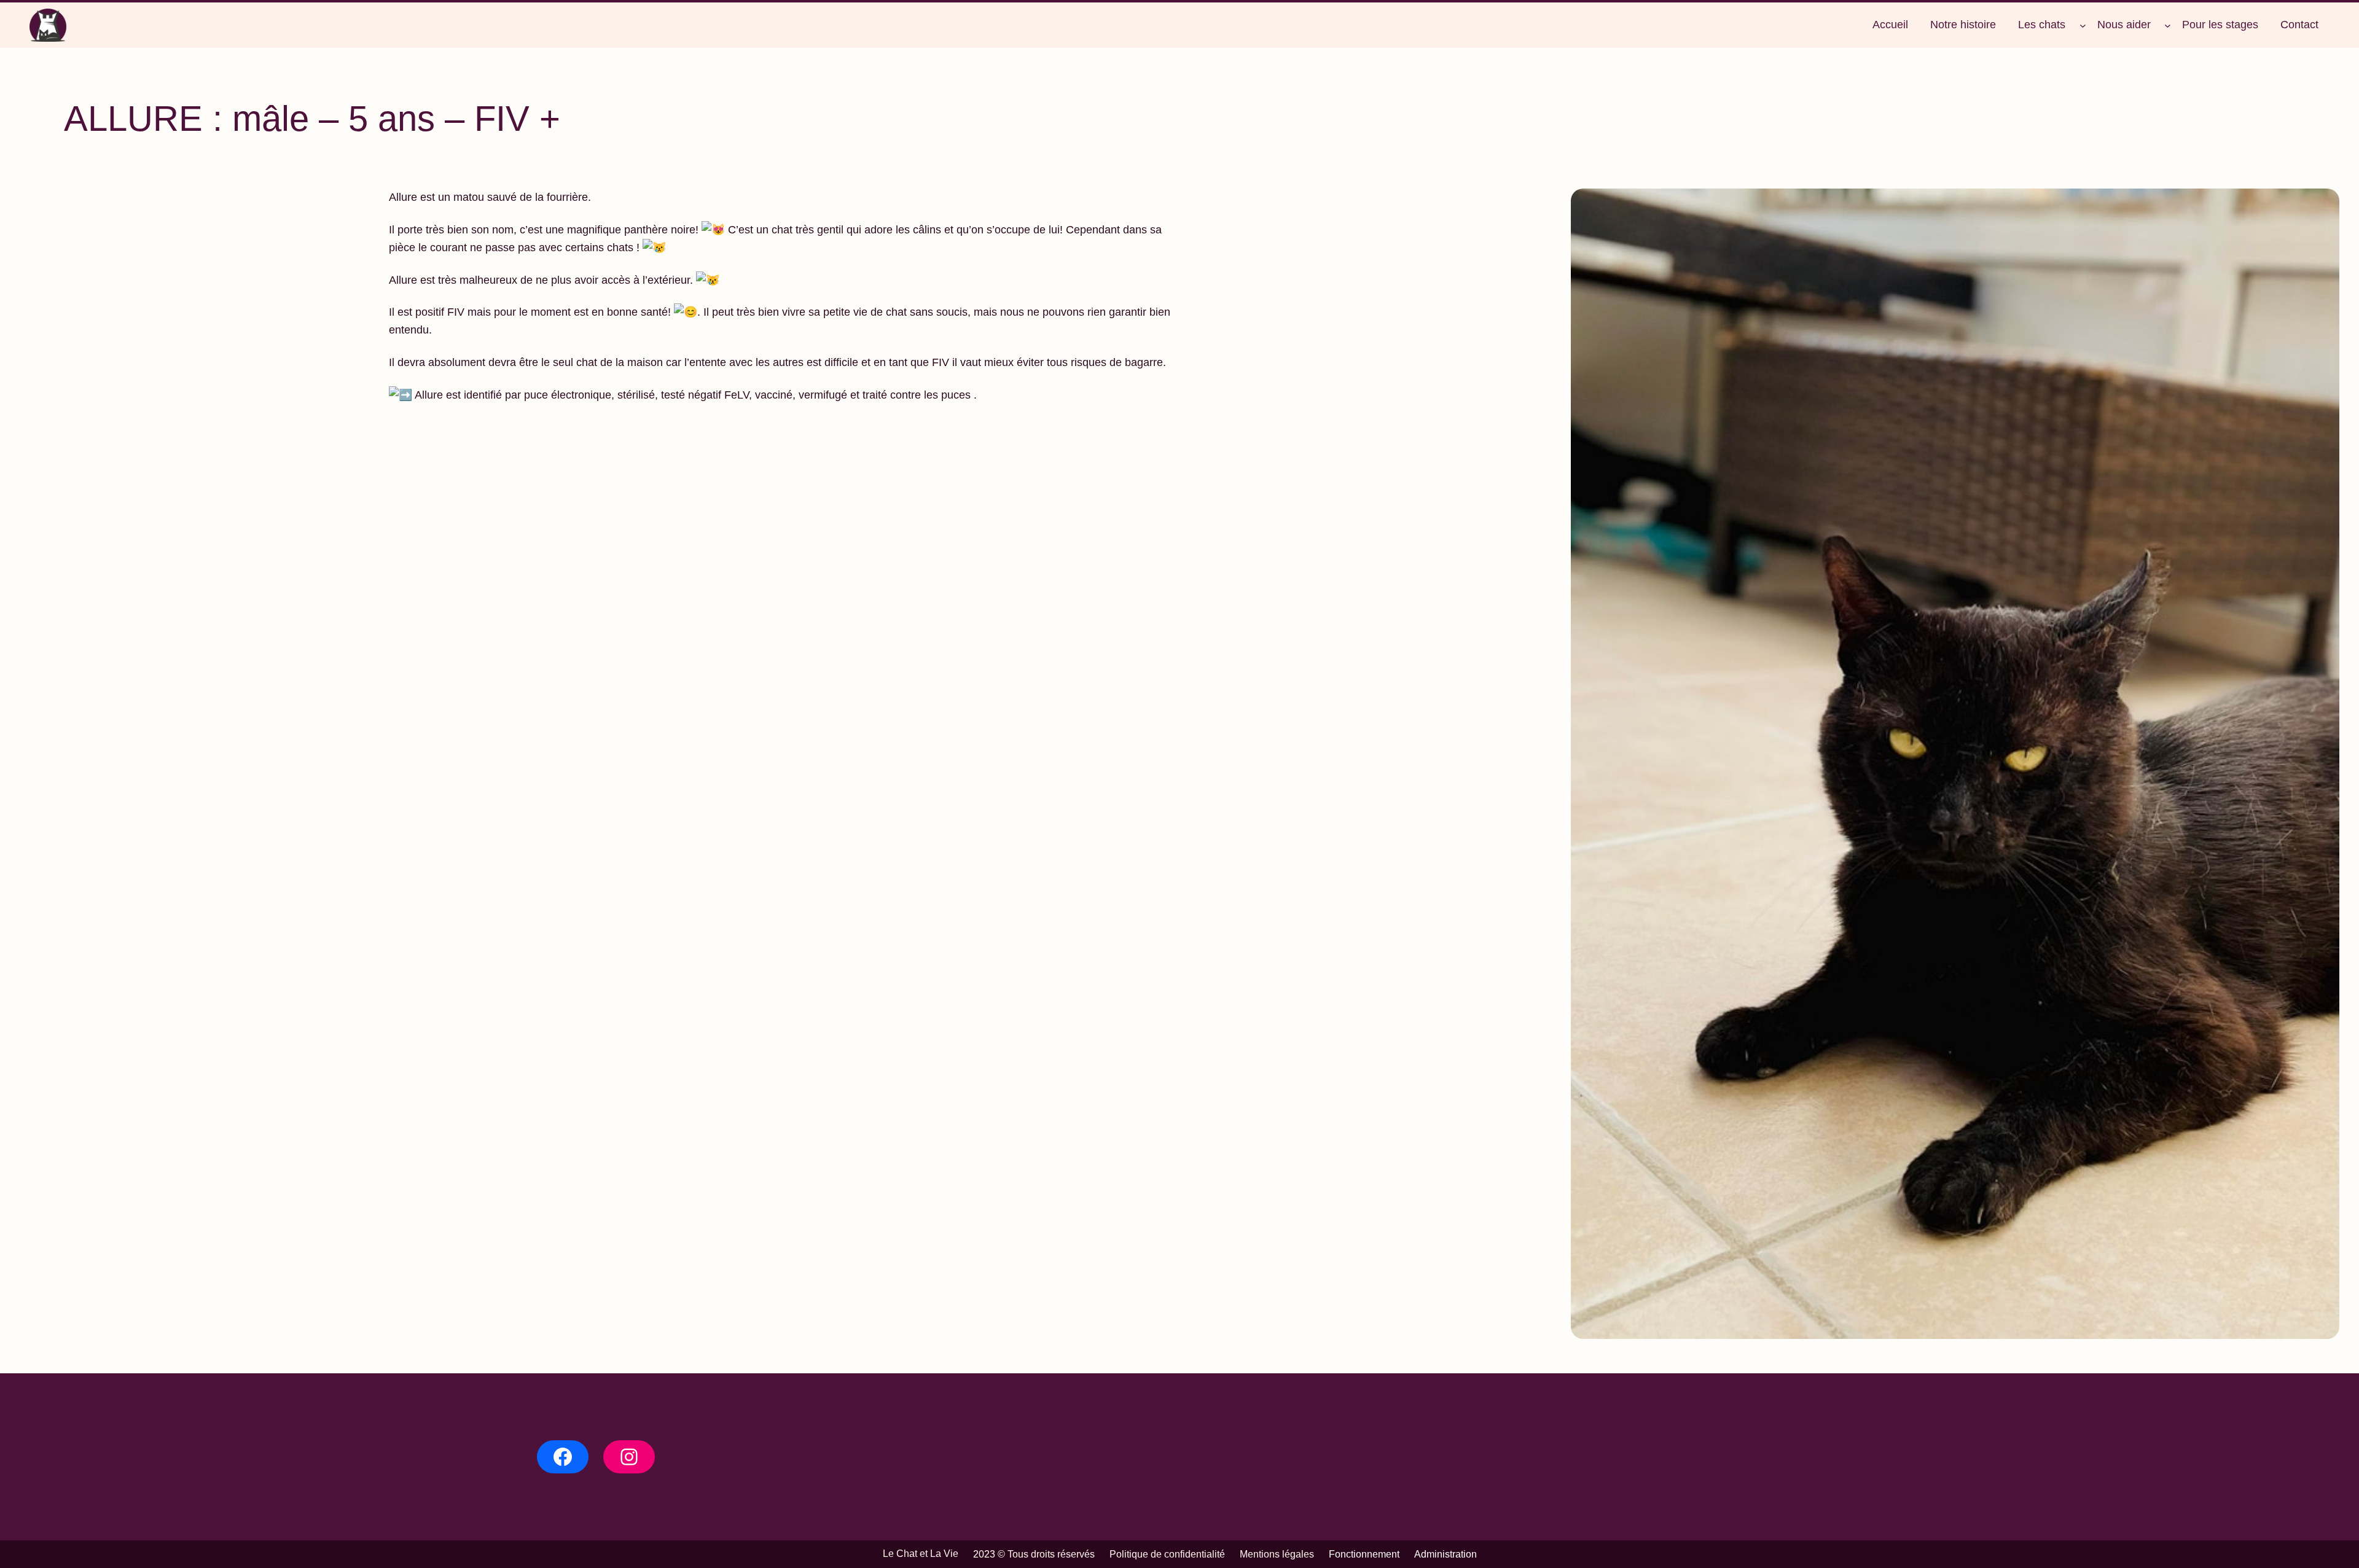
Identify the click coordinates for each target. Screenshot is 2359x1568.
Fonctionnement (1364, 1554)
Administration (1446, 1554)
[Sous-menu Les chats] (2083, 25)
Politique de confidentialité (1167, 1554)
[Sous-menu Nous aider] (2168, 25)
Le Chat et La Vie (921, 1554)
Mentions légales (1277, 1554)
